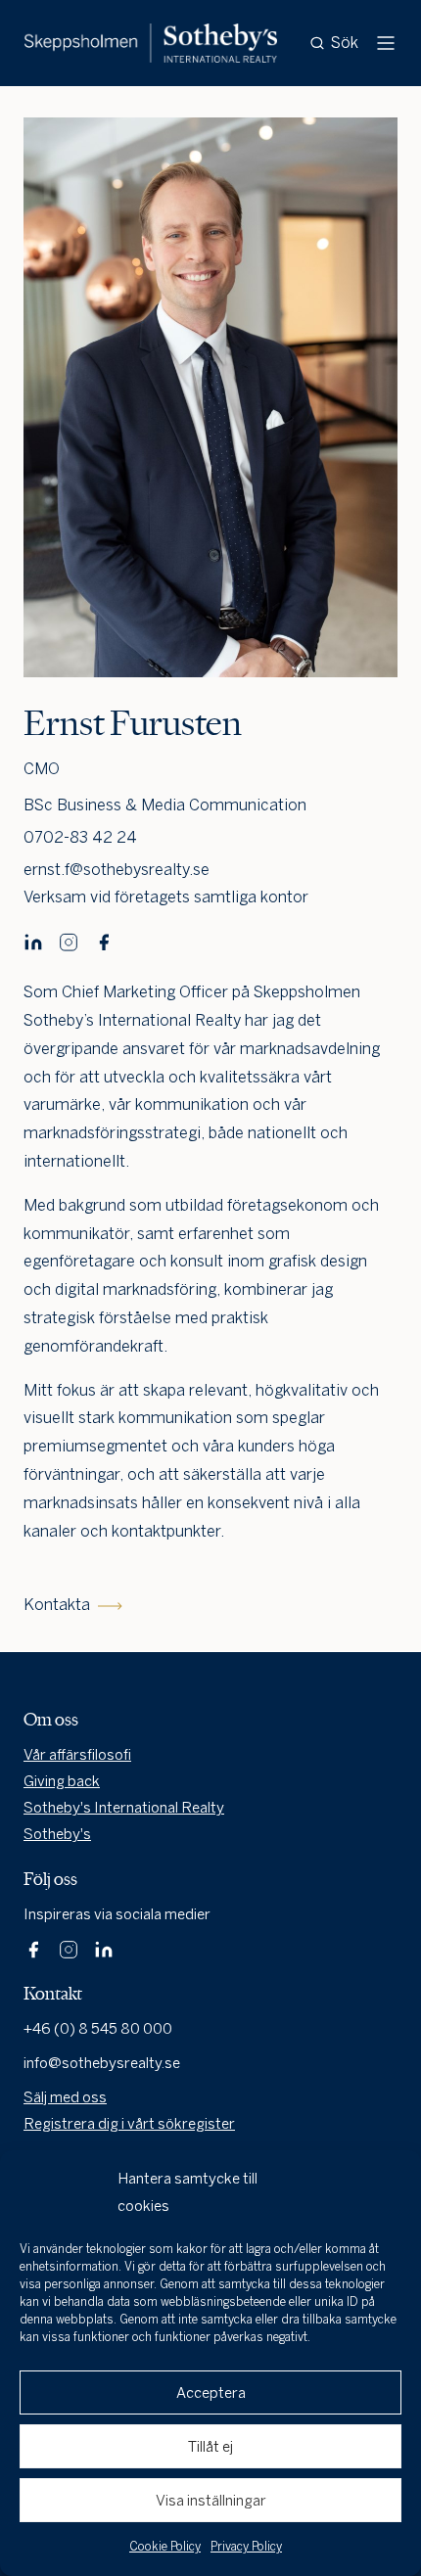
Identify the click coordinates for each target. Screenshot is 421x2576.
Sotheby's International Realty (124, 1808)
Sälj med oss (65, 2097)
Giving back (62, 1781)
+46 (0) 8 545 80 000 (98, 2029)
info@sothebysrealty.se (102, 2063)
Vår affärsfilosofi (77, 1755)
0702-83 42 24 (80, 837)
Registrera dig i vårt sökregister (129, 2124)
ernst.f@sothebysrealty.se (117, 870)
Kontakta (57, 1605)
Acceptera (211, 2393)
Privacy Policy (246, 2547)
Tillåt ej (210, 2447)
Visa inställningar (211, 2501)
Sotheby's (57, 1834)
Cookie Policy (165, 2547)
